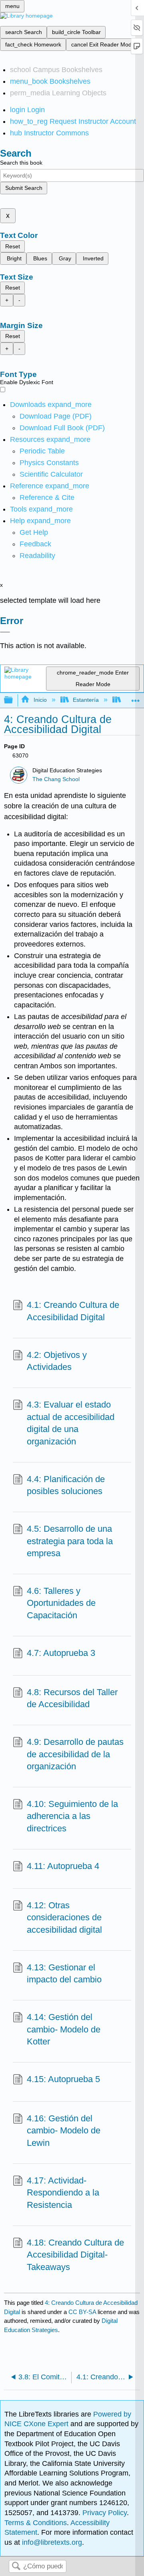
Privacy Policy (105, 2513)
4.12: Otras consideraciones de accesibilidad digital (64, 1918)
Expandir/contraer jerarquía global (14, 700)
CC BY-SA (83, 2312)
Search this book (21, 163)
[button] (35, 544)
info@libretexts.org (51, 2542)
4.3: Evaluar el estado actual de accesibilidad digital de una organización (71, 1423)
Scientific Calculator (51, 474)
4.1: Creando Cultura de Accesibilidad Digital (73, 1311)
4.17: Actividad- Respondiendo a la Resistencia (63, 2193)
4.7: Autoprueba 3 (61, 1653)
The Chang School (56, 779)
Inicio (40, 700)
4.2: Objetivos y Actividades (57, 1361)
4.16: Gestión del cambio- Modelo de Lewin (64, 2131)
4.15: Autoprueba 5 (63, 2079)
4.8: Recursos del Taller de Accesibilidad (72, 1698)
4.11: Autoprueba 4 (63, 1866)
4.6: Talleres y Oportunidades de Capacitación (61, 1603)
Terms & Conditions (36, 2523)
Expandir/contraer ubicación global (136, 698)
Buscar (16, 2567)
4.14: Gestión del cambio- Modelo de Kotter (64, 2029)
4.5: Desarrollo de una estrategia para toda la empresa (70, 1541)
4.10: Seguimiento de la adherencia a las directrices (72, 1816)
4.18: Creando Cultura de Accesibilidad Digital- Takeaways (75, 2255)
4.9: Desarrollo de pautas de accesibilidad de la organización (75, 1754)
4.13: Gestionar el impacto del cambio (64, 1974)
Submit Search (24, 188)
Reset (13, 246)
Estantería (86, 700)
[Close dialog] (5, 632)
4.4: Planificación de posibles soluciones (66, 1485)
